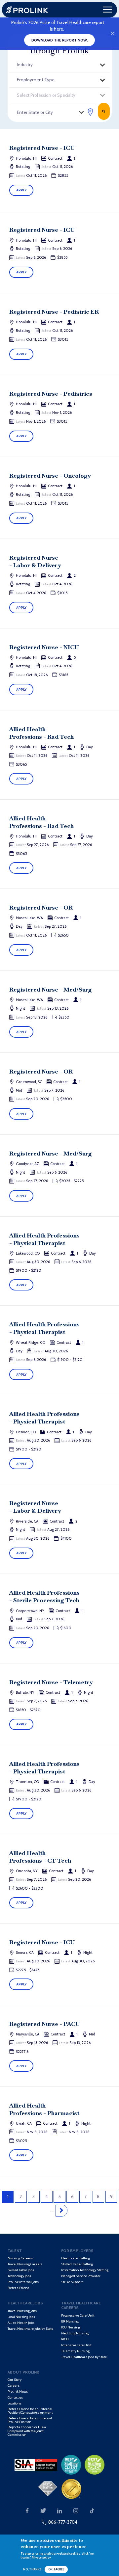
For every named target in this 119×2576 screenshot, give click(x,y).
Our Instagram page (76, 2511)
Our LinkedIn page (59, 2511)
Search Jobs (104, 111)
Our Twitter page (43, 2511)
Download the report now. (60, 40)
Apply (21, 190)
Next (61, 2211)
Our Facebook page (27, 2511)
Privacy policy (41, 2557)
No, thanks (32, 2569)
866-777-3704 (63, 2522)
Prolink (27, 10)
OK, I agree (56, 2569)
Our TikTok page (92, 2511)
